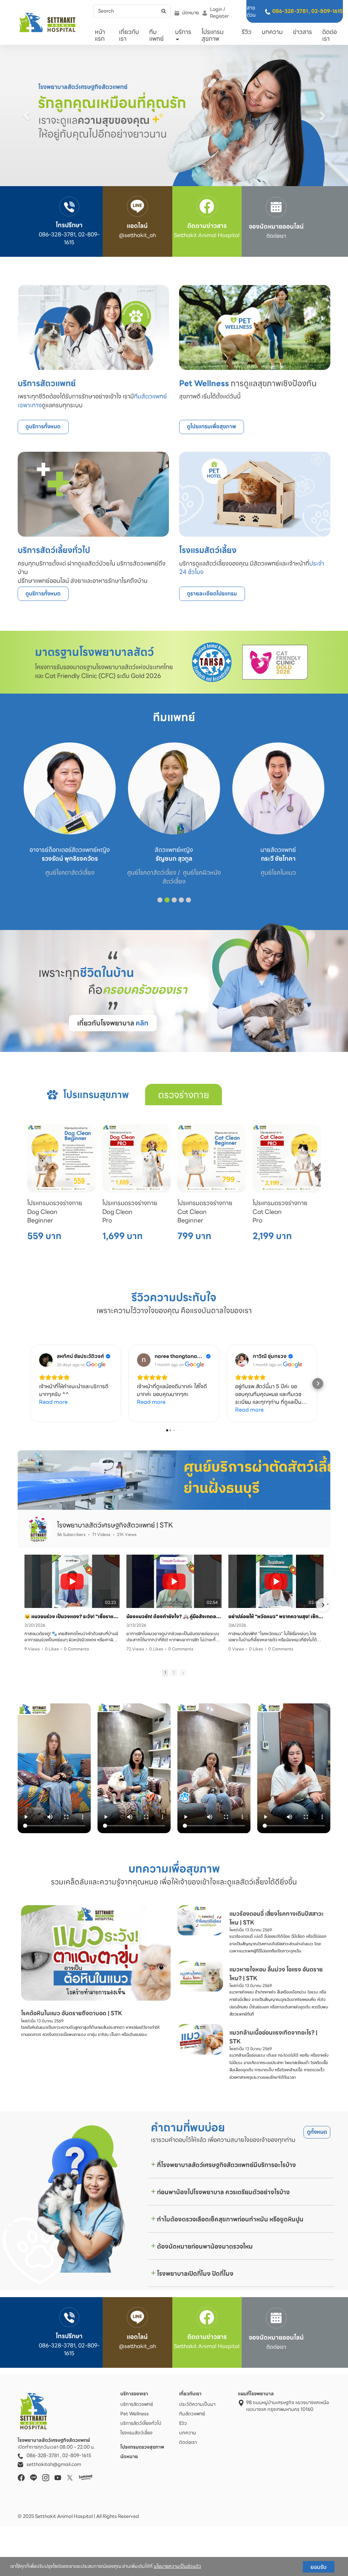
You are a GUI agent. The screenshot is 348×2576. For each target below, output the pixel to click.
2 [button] (174, 1672)
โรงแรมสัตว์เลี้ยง (136, 2433)
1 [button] (165, 1672)
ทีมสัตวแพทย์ (192, 2414)
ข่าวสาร (302, 32)
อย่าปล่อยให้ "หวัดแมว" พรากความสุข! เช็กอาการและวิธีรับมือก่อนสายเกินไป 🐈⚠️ (276, 1616)
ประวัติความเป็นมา (197, 2404)
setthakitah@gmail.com (54, 2464)
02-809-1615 (327, 11)
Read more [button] (53, 1402)
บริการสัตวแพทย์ (137, 2404)
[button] (26, 115)
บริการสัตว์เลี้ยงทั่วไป (141, 2423)
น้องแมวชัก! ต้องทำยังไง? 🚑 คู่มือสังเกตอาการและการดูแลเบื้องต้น (174, 1616)
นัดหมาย (190, 13)
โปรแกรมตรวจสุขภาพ (143, 2447)
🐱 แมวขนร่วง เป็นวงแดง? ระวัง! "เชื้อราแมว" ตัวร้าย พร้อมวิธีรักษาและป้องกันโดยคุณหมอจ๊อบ (72, 1616)
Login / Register (219, 13)
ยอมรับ (319, 2567)
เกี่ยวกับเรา (129, 35)
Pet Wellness (135, 2414)
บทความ (272, 32)
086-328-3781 (290, 11)
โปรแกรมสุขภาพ (213, 35)
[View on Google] (46, 1360)
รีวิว (247, 32)
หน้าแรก (100, 35)
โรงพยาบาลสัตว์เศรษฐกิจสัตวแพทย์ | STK (115, 1525)
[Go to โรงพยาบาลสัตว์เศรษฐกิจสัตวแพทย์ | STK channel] (38, 1529)
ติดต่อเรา (329, 35)
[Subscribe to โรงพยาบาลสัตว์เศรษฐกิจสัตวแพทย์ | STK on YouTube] (305, 1528)
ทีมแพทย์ (156, 35)
